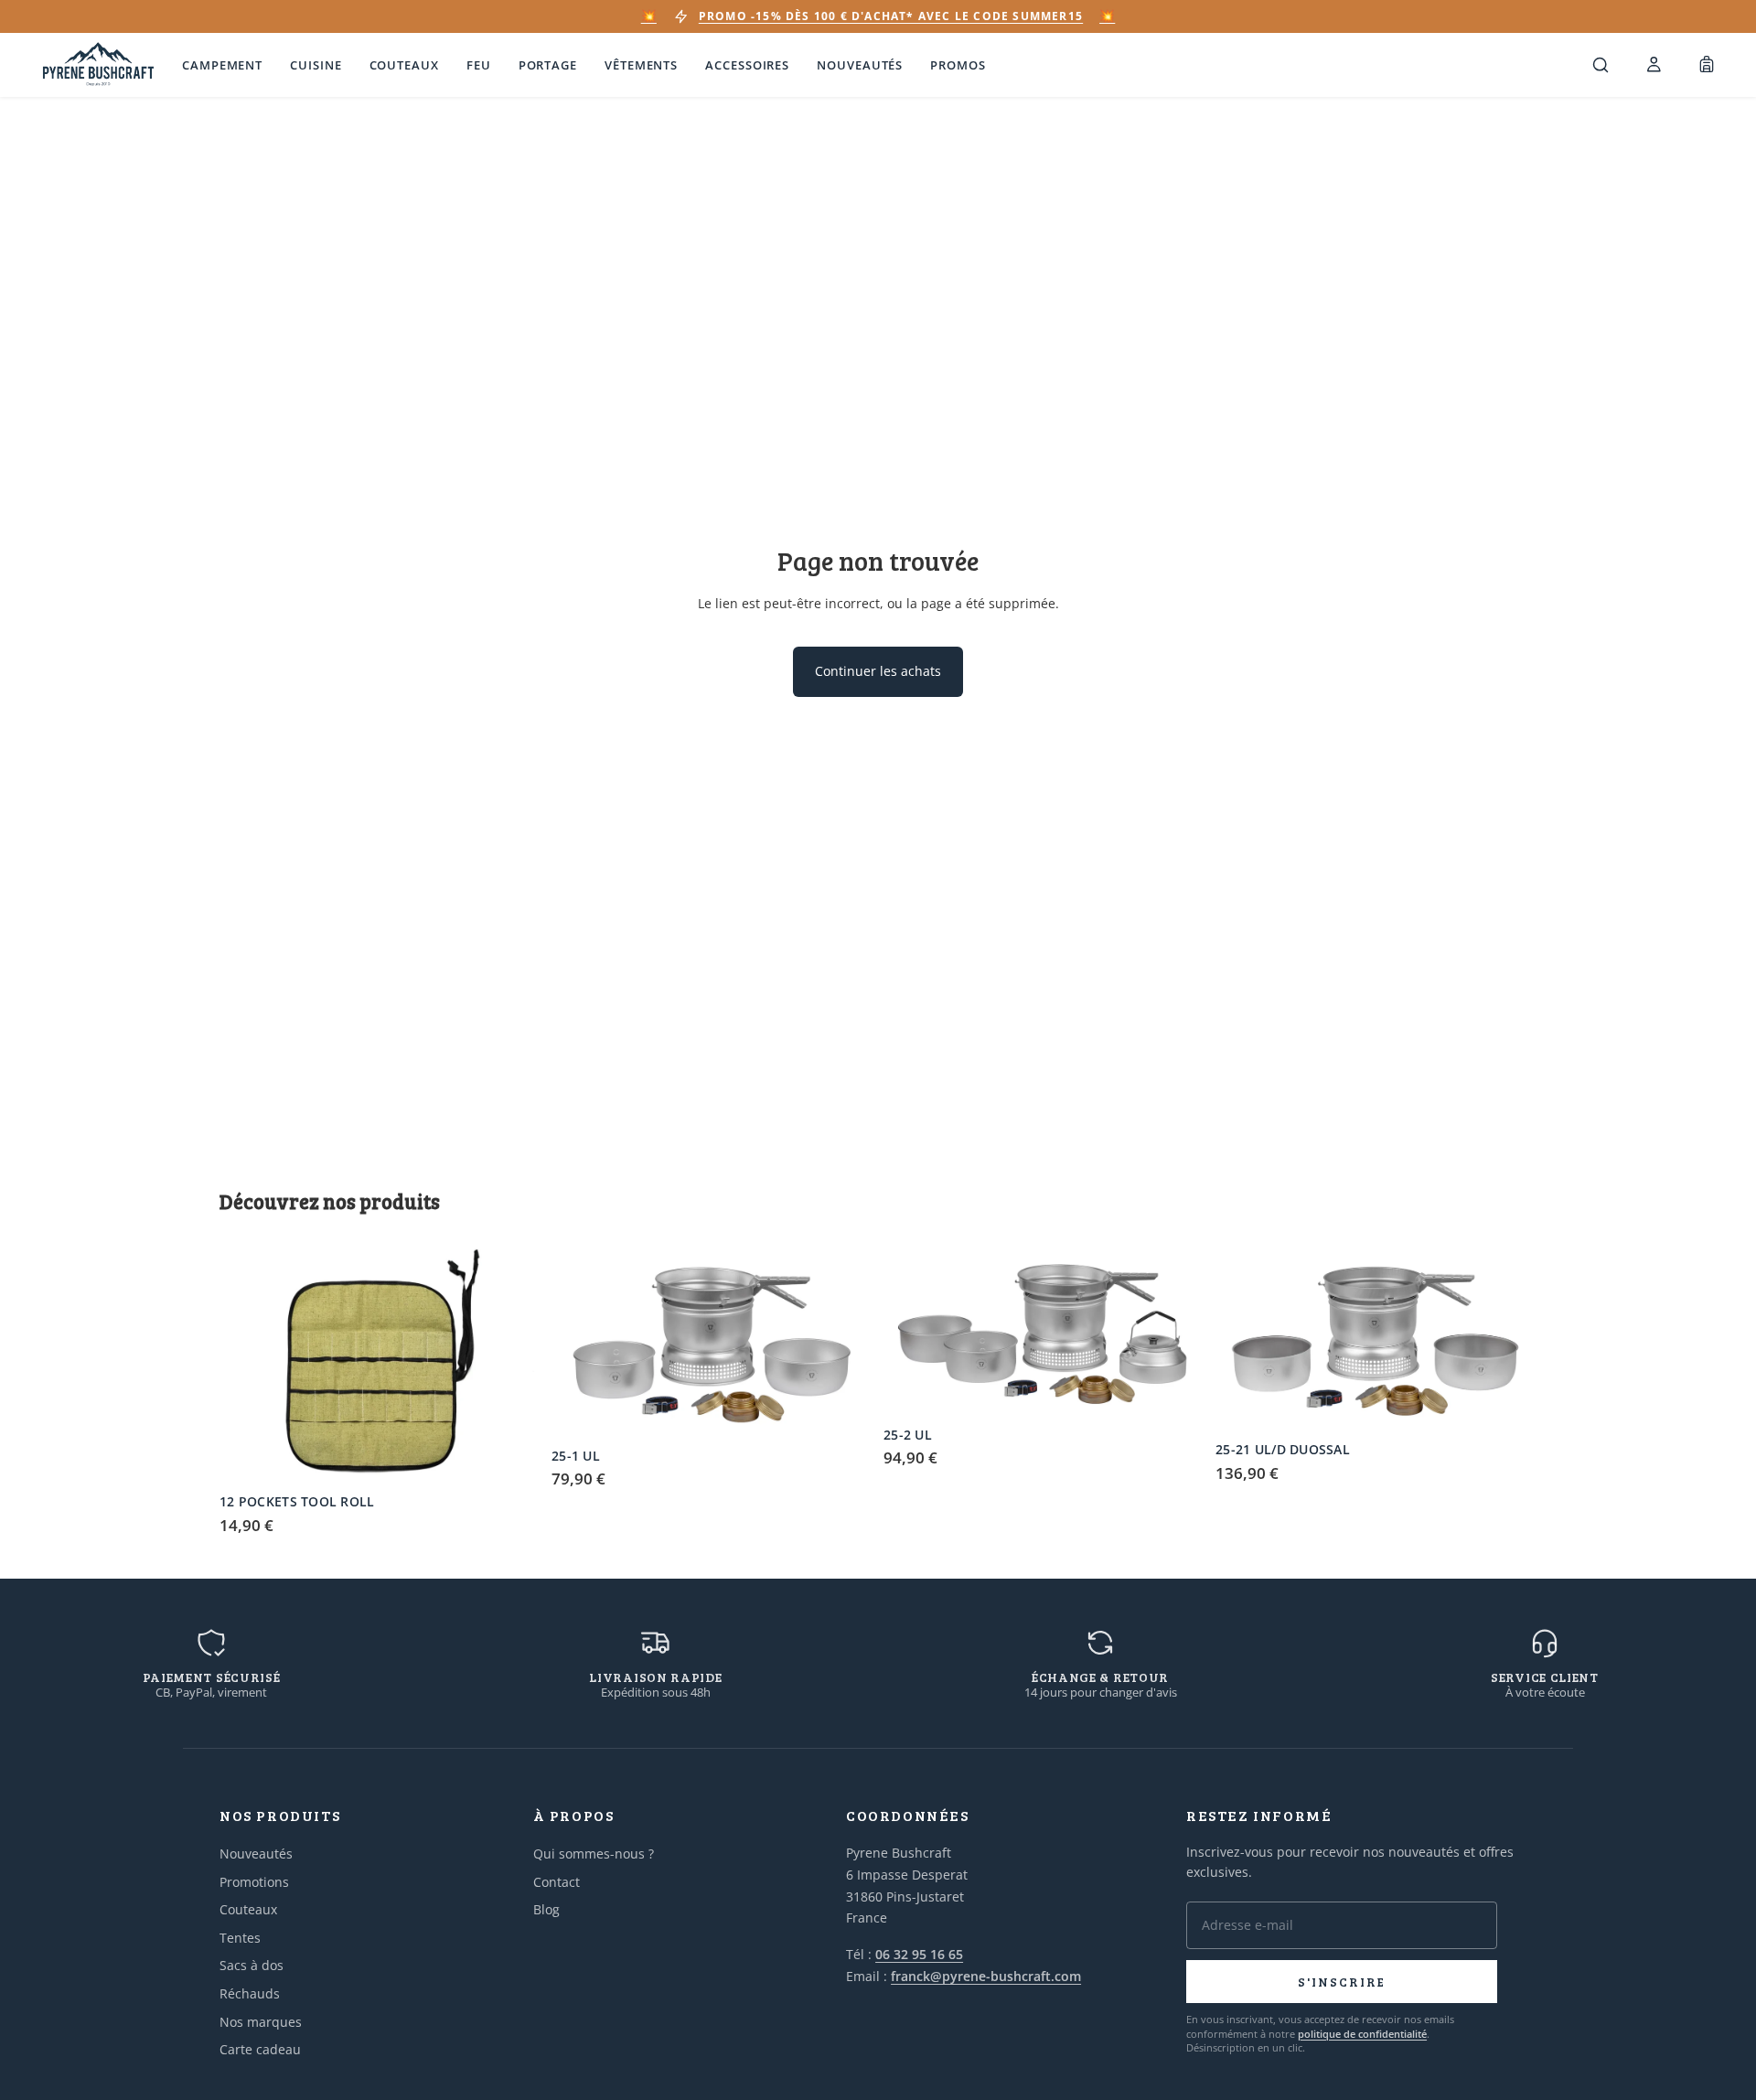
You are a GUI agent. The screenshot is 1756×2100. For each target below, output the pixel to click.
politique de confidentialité (1362, 2034)
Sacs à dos (252, 1965)
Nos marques (261, 2022)
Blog (546, 1909)
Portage (548, 65)
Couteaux (404, 65)
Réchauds (250, 1993)
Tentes (240, 1938)
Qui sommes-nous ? (594, 1854)
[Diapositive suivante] (513, 1365)
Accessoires (747, 65)
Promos (958, 65)
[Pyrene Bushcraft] (98, 65)
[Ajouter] (512, 1456)
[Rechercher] (1601, 65)
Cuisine (316, 65)
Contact (557, 1882)
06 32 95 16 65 (919, 1954)
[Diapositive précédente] (247, 1365)
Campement (222, 65)
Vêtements (641, 65)
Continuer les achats (878, 671)
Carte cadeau (260, 2049)
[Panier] (1707, 65)
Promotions (254, 1882)
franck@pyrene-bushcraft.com (986, 1976)
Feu (479, 65)
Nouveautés (860, 65)
